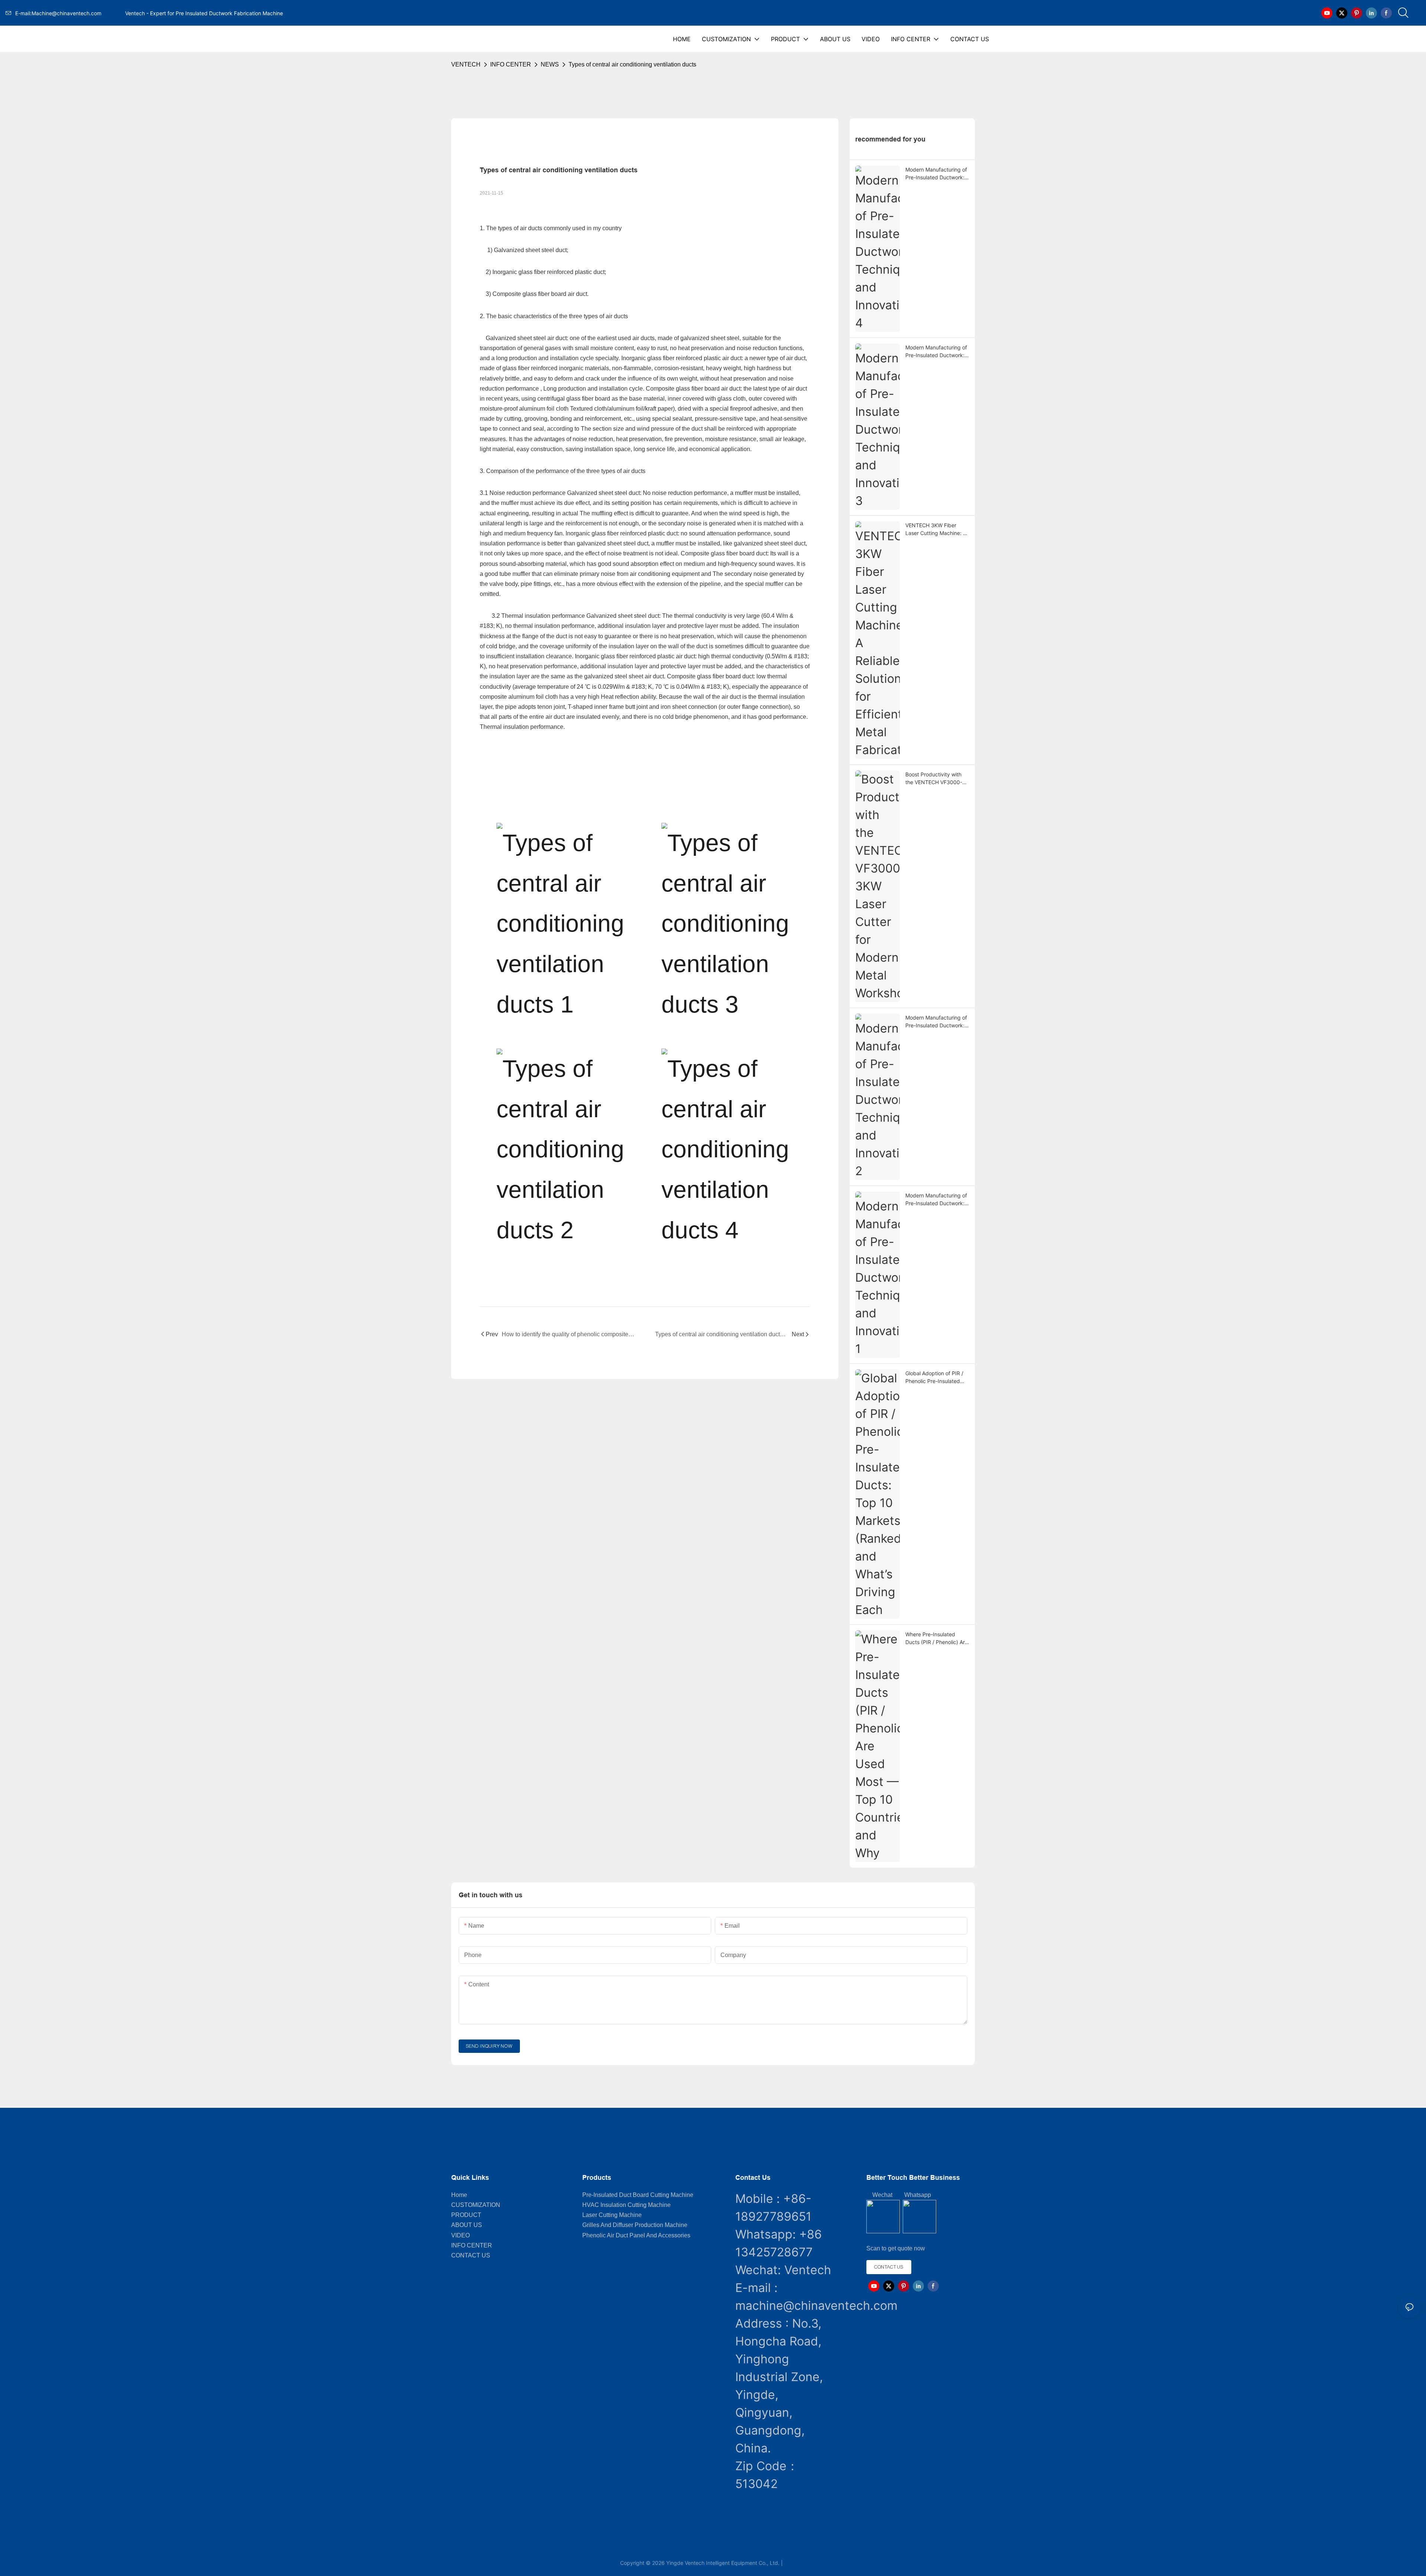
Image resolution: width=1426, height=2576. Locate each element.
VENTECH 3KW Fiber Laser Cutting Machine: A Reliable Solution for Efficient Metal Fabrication (937, 529)
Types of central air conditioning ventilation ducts (632, 64)
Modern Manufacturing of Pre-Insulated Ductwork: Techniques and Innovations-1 (936, 1200)
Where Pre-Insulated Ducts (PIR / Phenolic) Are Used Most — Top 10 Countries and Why (937, 1638)
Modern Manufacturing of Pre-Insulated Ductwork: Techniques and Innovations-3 (936, 352)
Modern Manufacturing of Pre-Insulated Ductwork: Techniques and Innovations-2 (936, 1022)
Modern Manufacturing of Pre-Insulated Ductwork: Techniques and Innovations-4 (936, 174)
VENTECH (466, 64)
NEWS (550, 64)
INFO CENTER (511, 64)
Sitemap (795, 2563)
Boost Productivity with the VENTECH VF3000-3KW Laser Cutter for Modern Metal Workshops (936, 779)
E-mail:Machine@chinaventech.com (69, 13)
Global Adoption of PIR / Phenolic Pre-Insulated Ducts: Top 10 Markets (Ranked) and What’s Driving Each (934, 1377)
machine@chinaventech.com (816, 2306)
